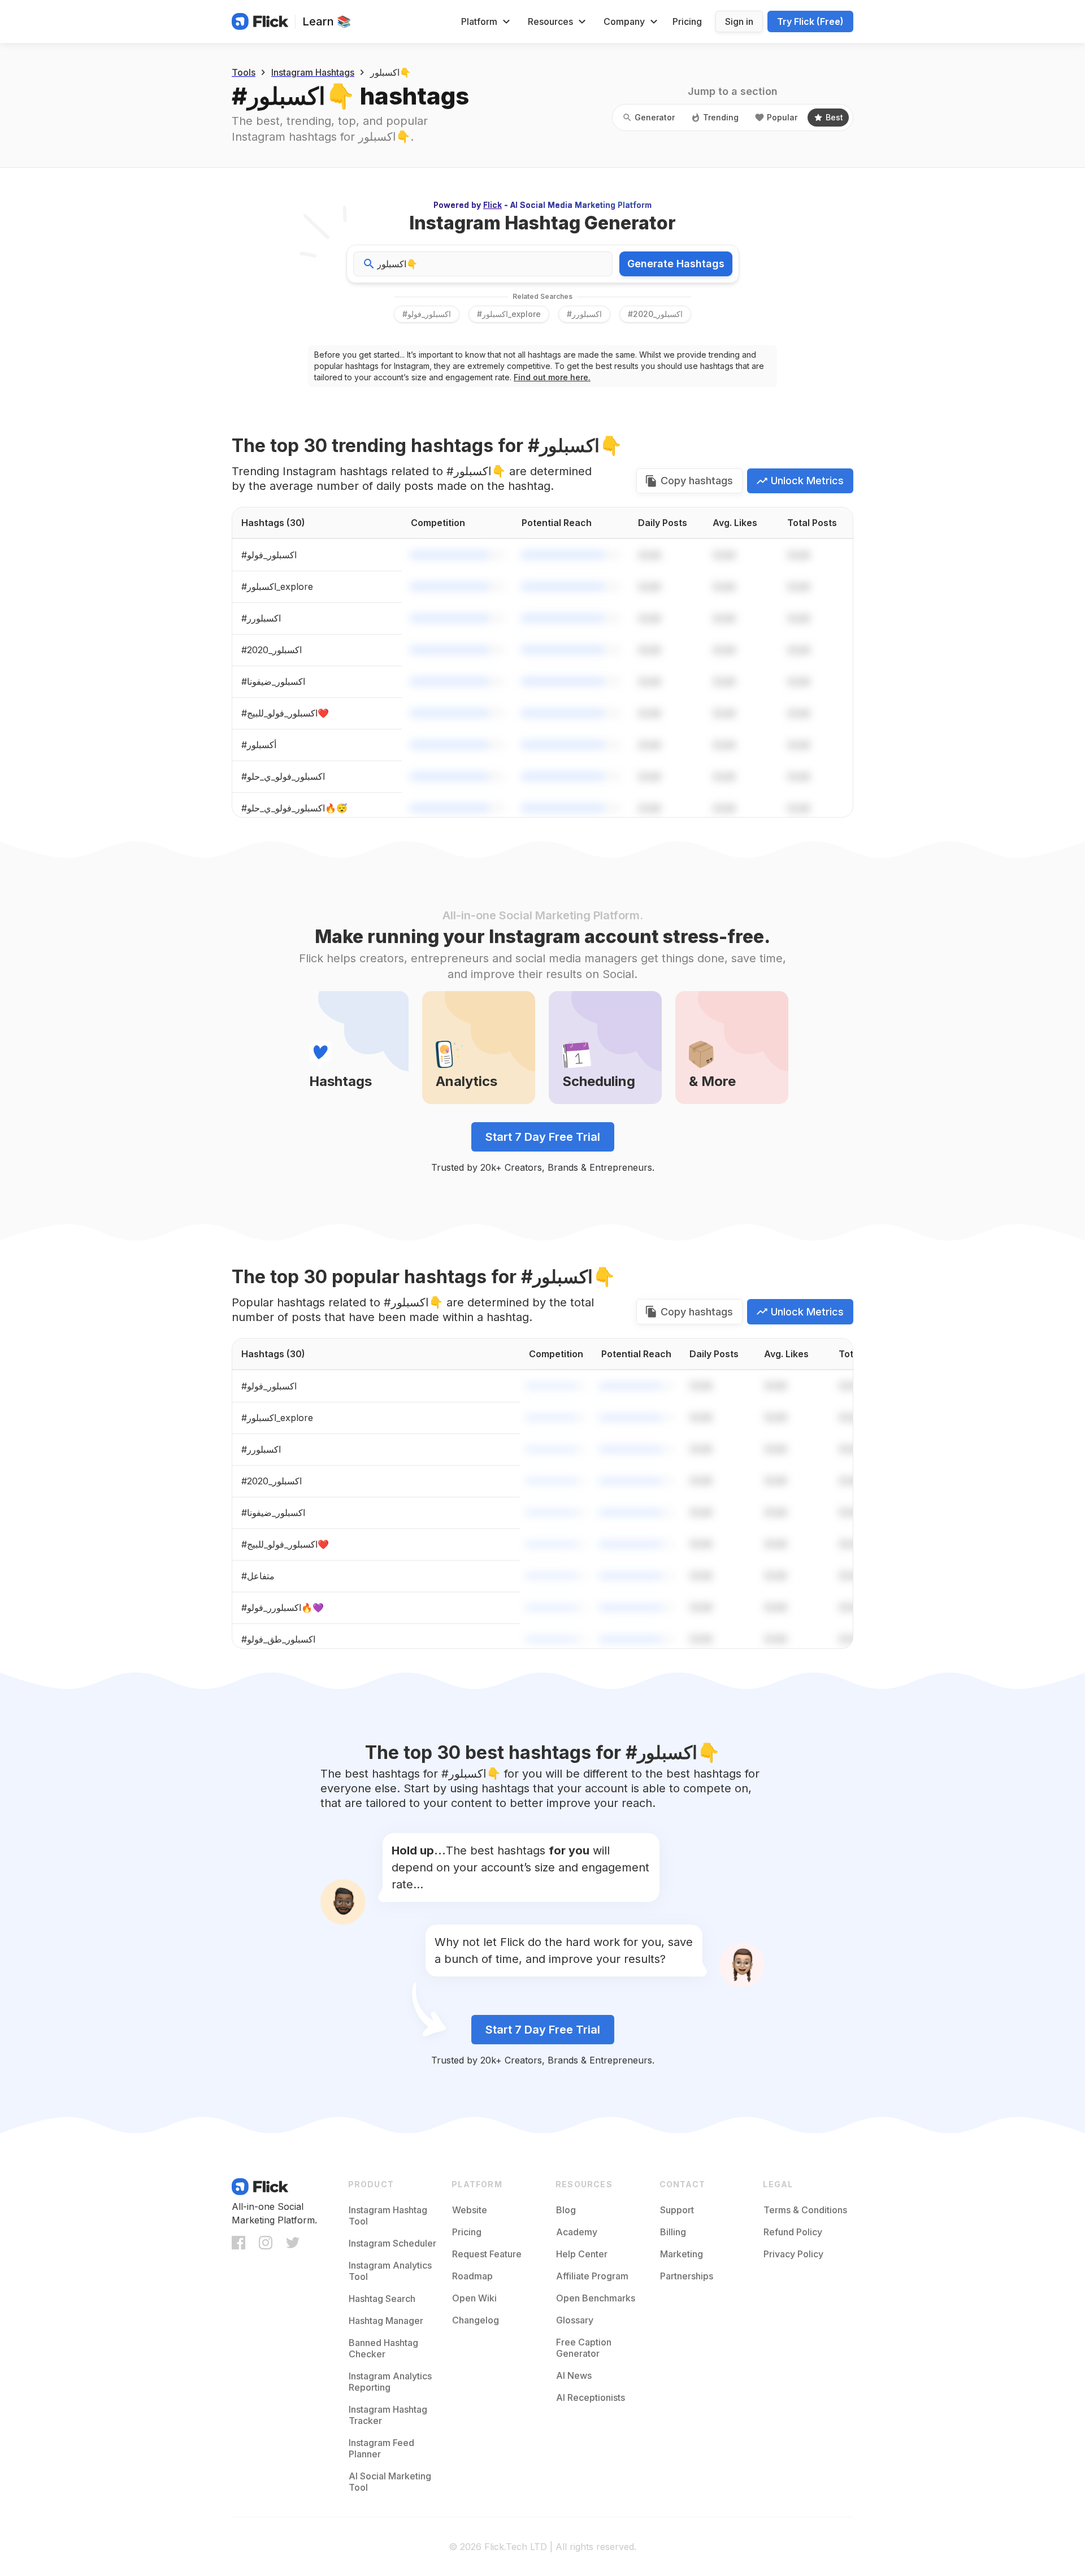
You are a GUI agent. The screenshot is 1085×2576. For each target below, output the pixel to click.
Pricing (687, 21)
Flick (492, 205)
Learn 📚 (327, 21)
